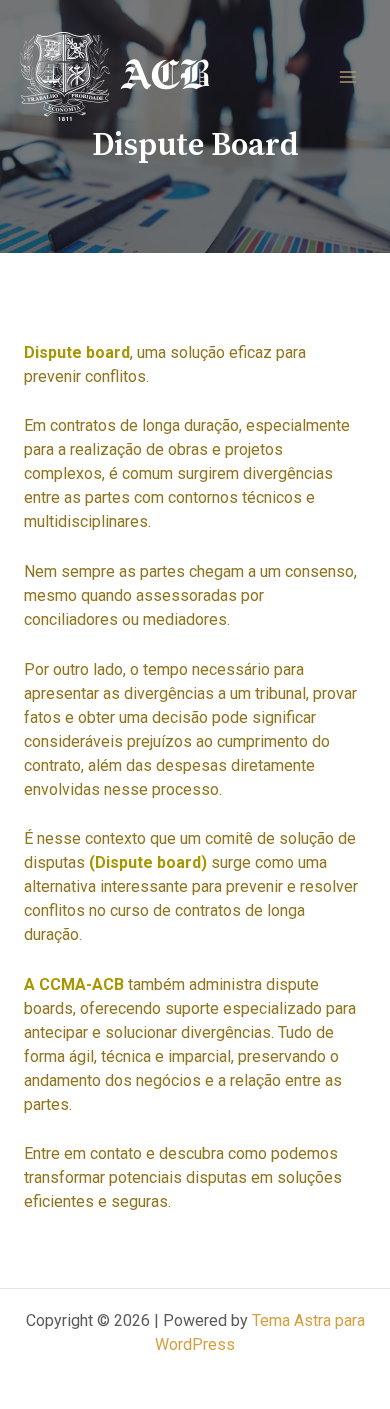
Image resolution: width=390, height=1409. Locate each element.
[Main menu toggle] (348, 77)
